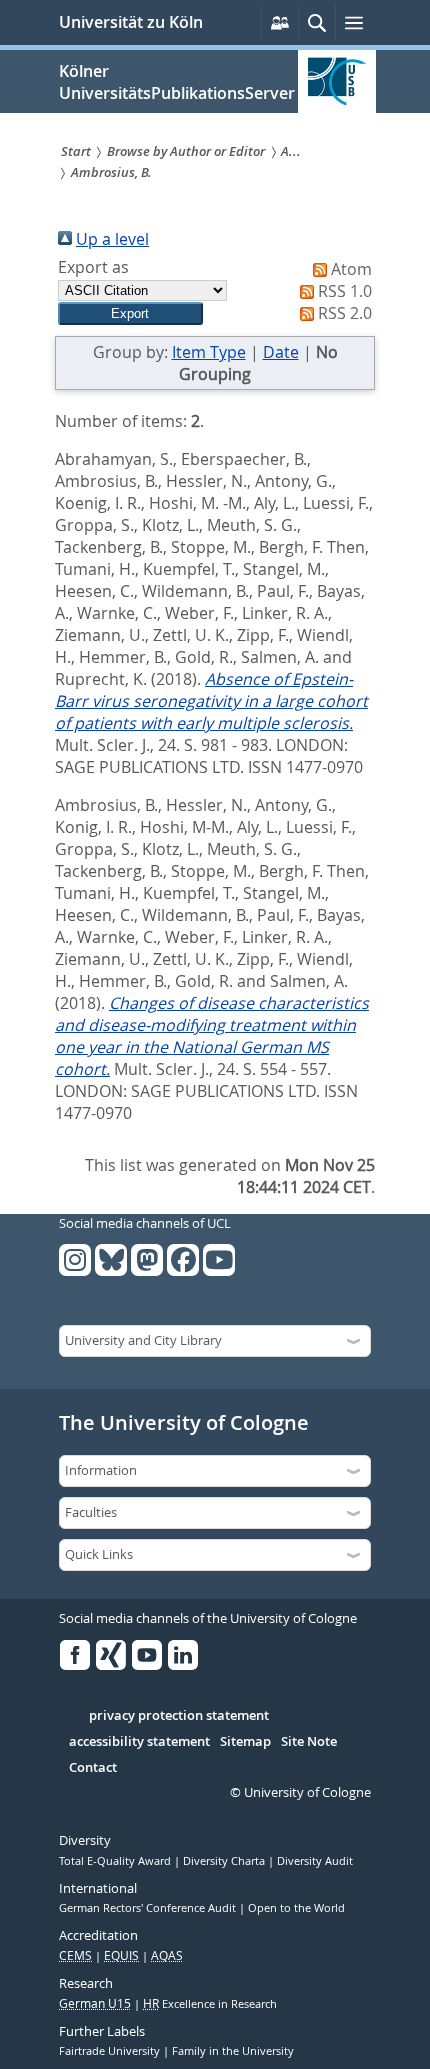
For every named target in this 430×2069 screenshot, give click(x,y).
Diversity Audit (315, 1861)
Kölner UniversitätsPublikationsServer (177, 82)
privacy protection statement (179, 1716)
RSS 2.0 (345, 313)
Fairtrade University (111, 2051)
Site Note (309, 1742)
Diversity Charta (225, 1861)
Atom (351, 269)
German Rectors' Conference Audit (149, 1908)
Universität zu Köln (131, 22)
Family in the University (233, 2051)
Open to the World (296, 1908)
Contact (93, 1768)
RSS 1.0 (345, 291)
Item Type (209, 352)
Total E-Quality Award (116, 1861)
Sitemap (245, 1742)
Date (281, 352)
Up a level (112, 239)
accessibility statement (139, 1742)
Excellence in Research (210, 2004)
